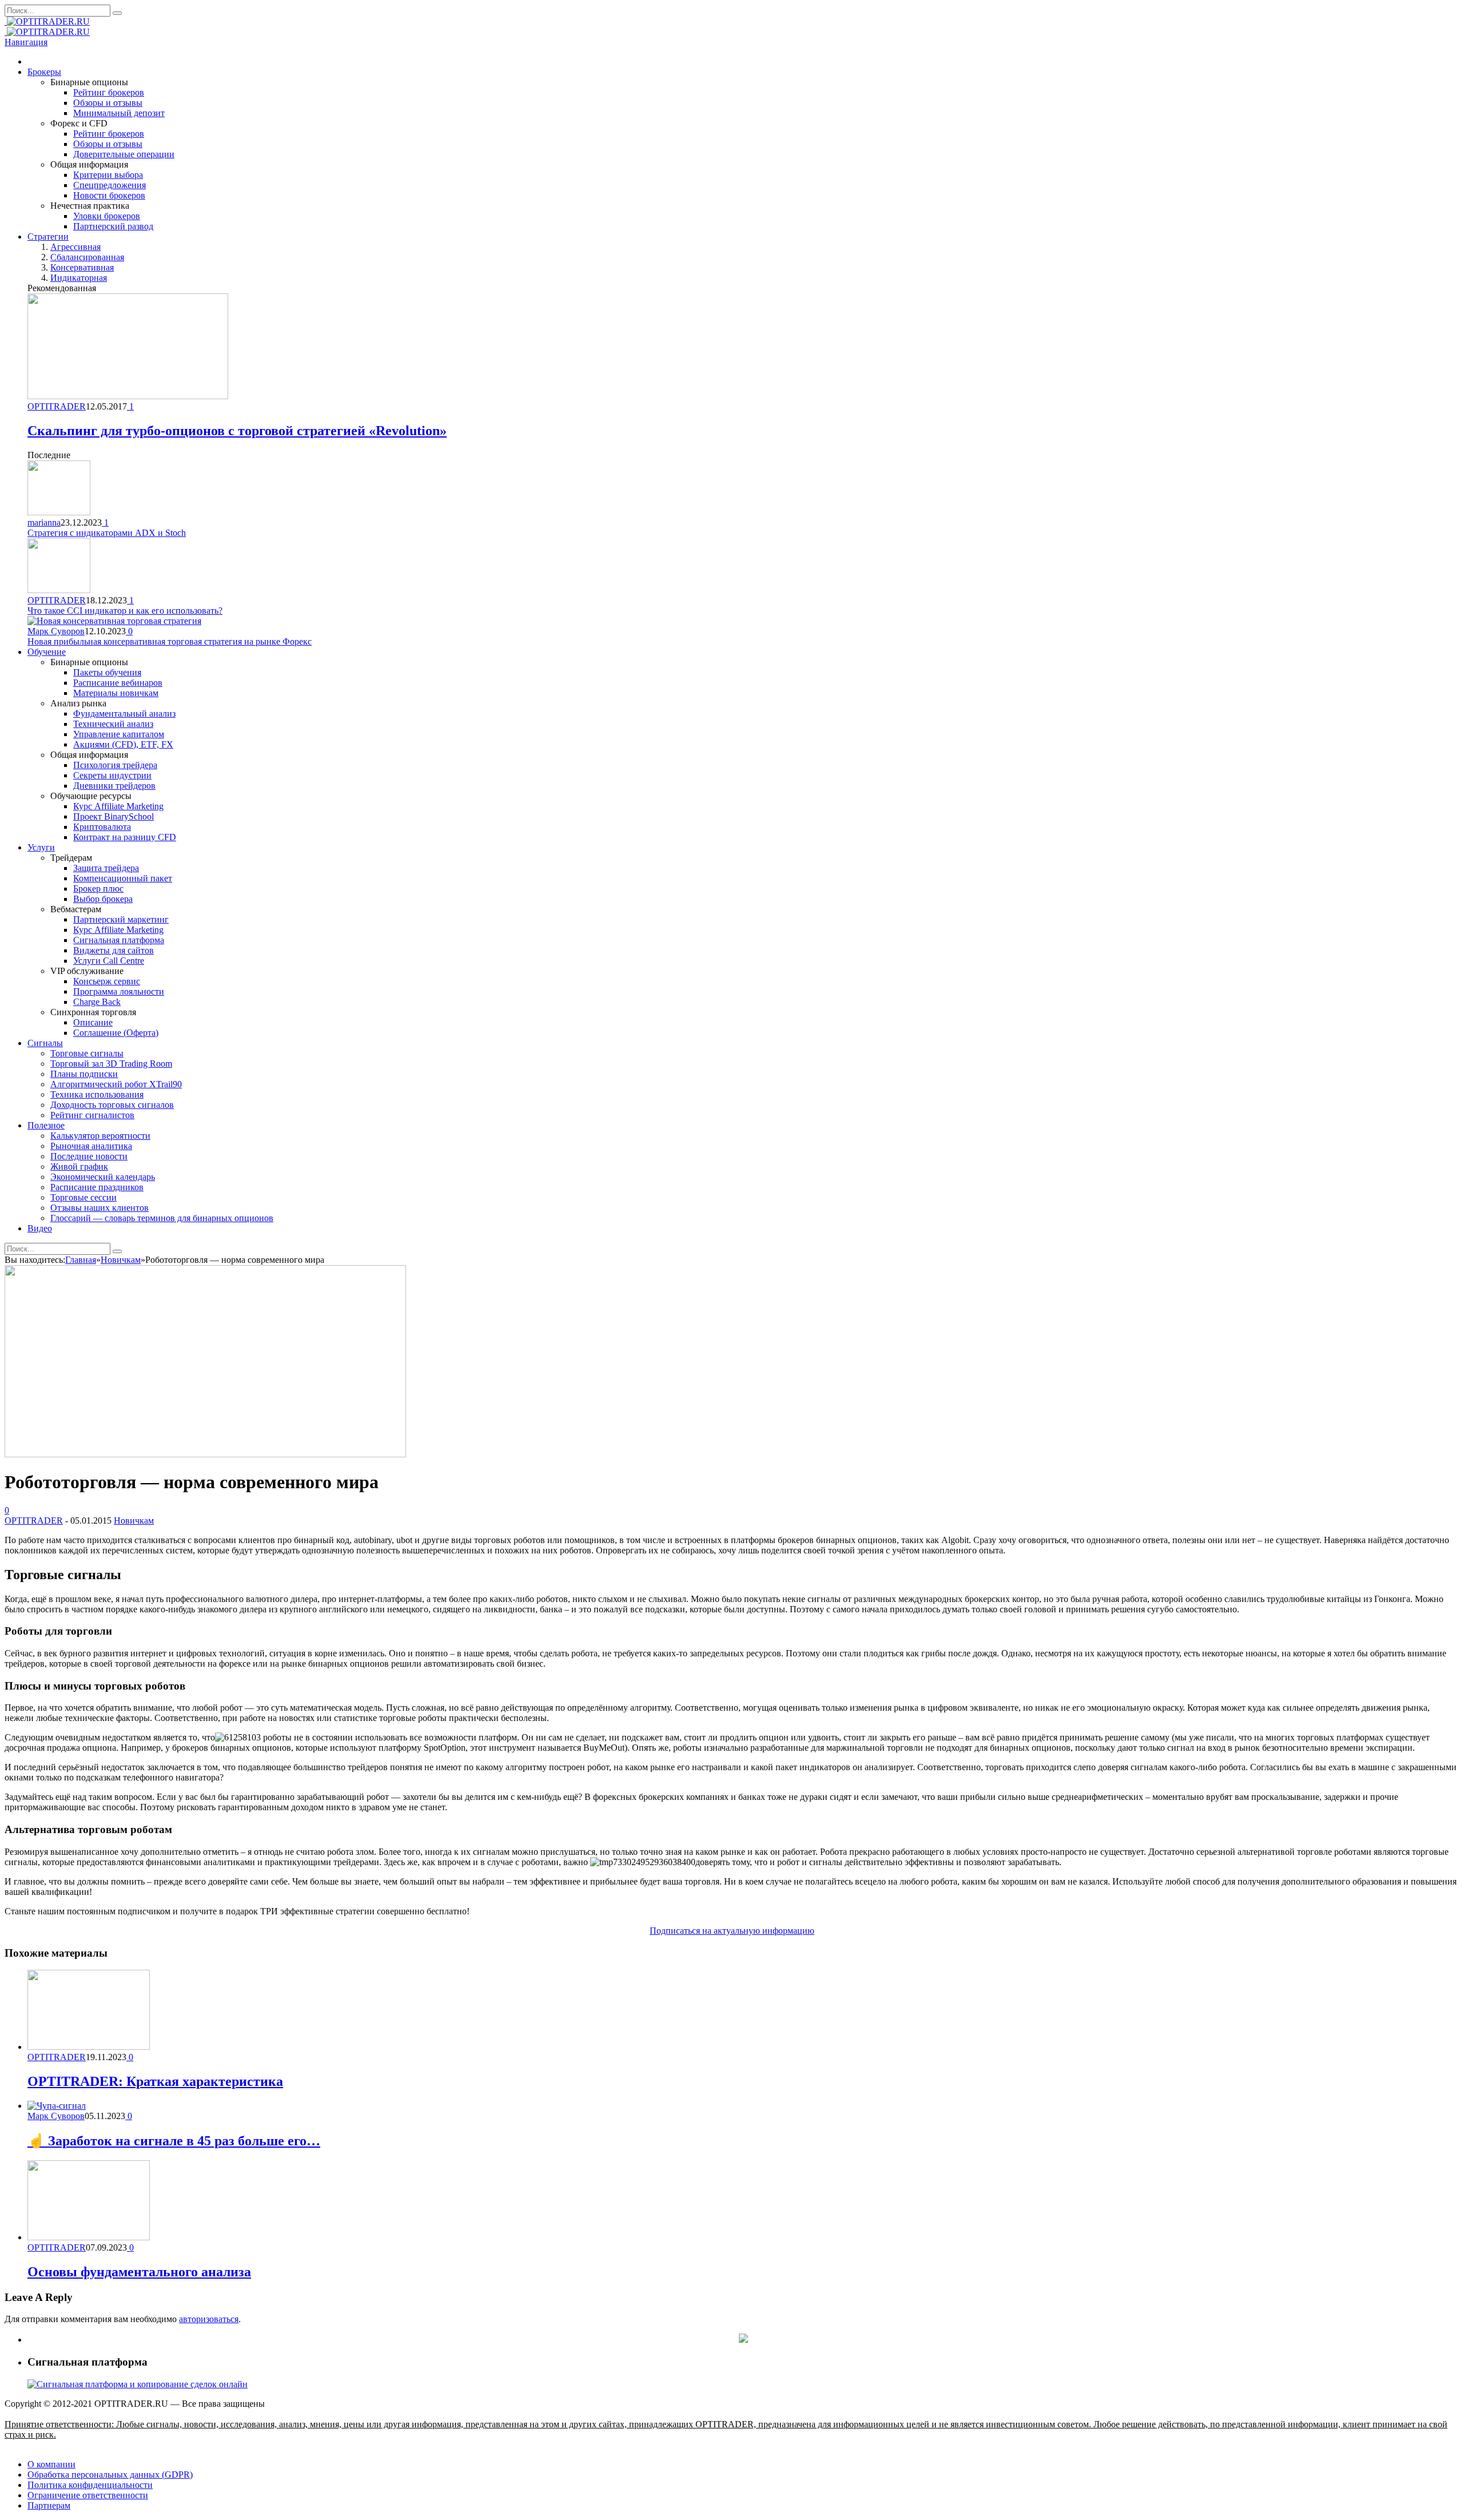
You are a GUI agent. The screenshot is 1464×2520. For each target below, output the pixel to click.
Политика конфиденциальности (90, 2485)
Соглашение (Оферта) (116, 1033)
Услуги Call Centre (109, 961)
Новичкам (134, 1521)
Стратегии (48, 237)
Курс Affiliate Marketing (118, 806)
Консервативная (82, 267)
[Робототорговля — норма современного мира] (205, 1454)
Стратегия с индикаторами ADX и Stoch (107, 533)
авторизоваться (209, 2319)
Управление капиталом (119, 734)
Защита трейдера (106, 868)
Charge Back (97, 1002)
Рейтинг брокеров (109, 92)
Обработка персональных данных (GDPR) (110, 2475)
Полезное (46, 1125)
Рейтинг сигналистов (92, 1115)
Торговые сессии (83, 1197)
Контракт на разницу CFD (125, 837)
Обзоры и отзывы (108, 103)
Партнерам (49, 2505)
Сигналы (45, 1043)
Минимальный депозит (119, 113)
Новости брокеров (109, 195)
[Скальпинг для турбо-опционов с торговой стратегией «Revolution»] (128, 396)
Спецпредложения (110, 185)
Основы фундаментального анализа (139, 2272)
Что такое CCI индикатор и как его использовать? (125, 611)
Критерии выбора (108, 175)
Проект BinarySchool (114, 816)
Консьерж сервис (107, 981)
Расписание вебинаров (118, 683)
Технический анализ (113, 724)
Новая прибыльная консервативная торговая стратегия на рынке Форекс (170, 641)
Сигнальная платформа (119, 940)
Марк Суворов (56, 631)
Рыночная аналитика (91, 1146)
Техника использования (97, 1094)
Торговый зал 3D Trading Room (111, 1064)
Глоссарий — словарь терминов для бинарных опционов (162, 1218)
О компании (51, 2464)
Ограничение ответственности (88, 2495)
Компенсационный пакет (123, 878)
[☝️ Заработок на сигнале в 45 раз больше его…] (57, 2106)
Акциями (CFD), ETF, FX (123, 744)
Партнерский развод (113, 226)
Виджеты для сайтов (114, 950)
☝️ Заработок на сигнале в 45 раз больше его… (174, 2141)
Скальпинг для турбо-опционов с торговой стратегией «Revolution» (237, 431)
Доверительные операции (124, 154)
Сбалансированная (87, 257)
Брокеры (44, 72)
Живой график (79, 1166)
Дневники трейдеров (114, 786)
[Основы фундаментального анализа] (89, 2237)
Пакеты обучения (107, 672)
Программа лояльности (119, 991)
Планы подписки (84, 1074)
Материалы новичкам (116, 693)
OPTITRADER (57, 406)
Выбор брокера (103, 899)
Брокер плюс (98, 889)
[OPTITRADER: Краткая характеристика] (89, 2047)
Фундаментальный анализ (124, 714)
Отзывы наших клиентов (100, 1208)
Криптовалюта (102, 827)
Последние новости (89, 1156)
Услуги (41, 847)
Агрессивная (75, 247)
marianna (44, 522)
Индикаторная (79, 278)
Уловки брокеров (107, 216)
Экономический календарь (103, 1177)
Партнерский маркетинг (121, 919)
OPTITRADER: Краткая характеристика (155, 2081)
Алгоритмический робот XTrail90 (116, 1084)
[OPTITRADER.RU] (47, 21)
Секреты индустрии (112, 775)
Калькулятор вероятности (100, 1136)
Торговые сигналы (87, 1053)
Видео (40, 1228)
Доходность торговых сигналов (112, 1105)
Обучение (47, 652)
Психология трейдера (115, 765)
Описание (93, 1022)
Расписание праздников (97, 1187)
